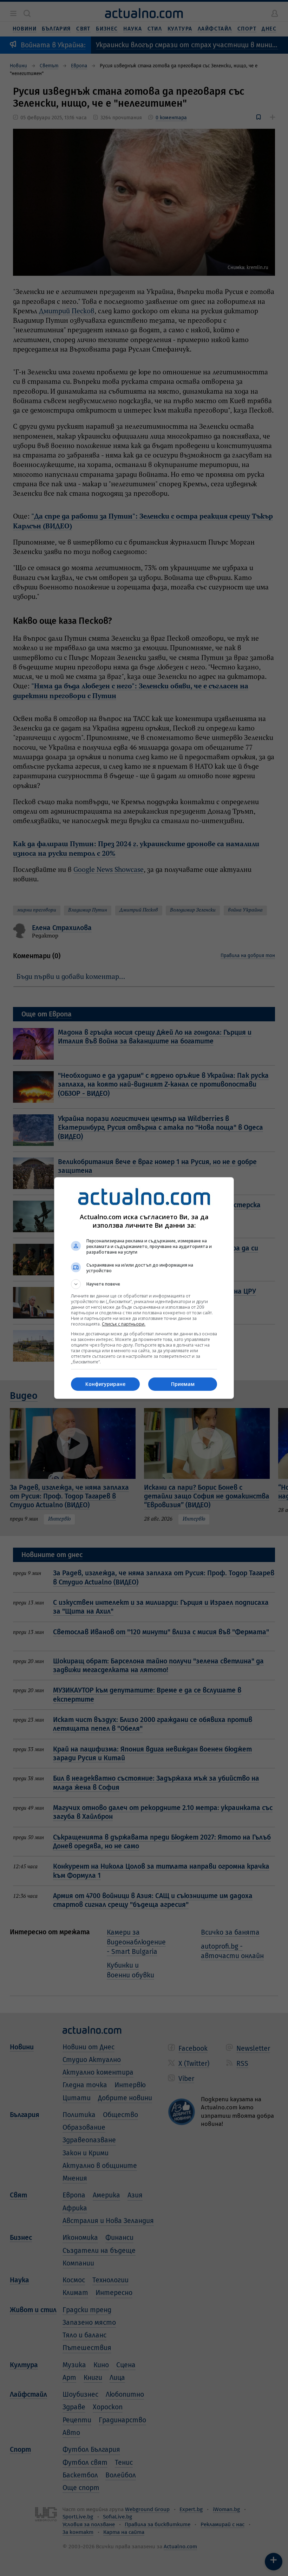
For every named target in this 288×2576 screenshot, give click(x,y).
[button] (144, 1284)
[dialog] (144, 1288)
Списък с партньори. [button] (124, 1324)
